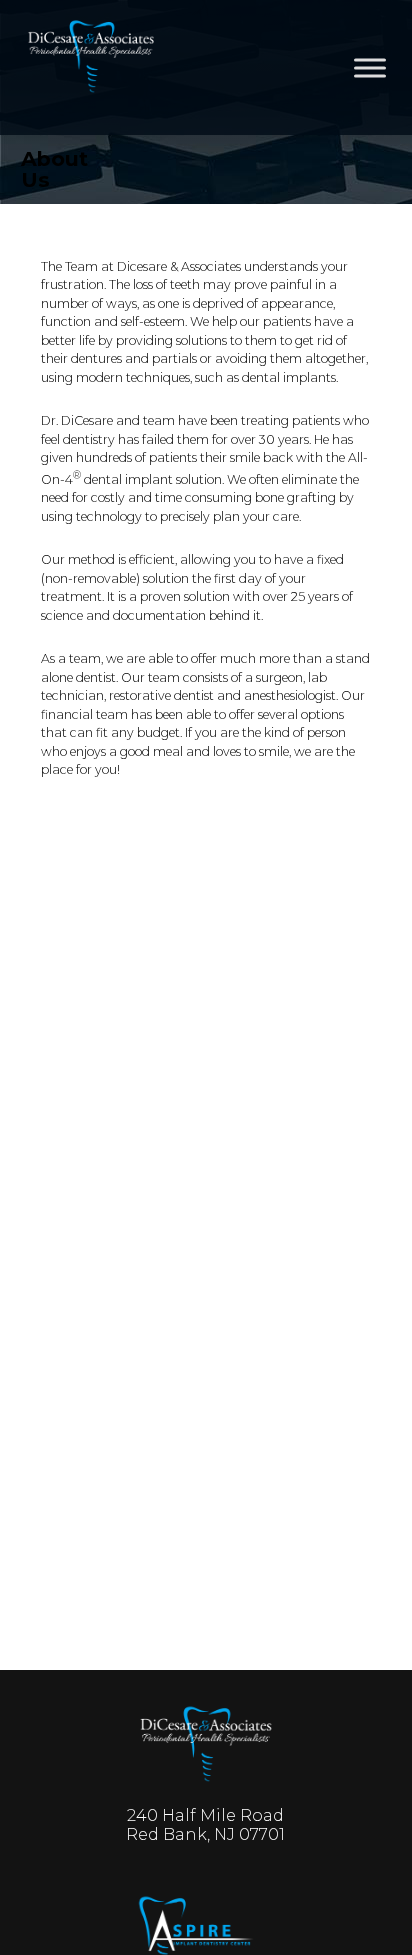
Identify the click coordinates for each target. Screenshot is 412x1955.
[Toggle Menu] (370, 67)
